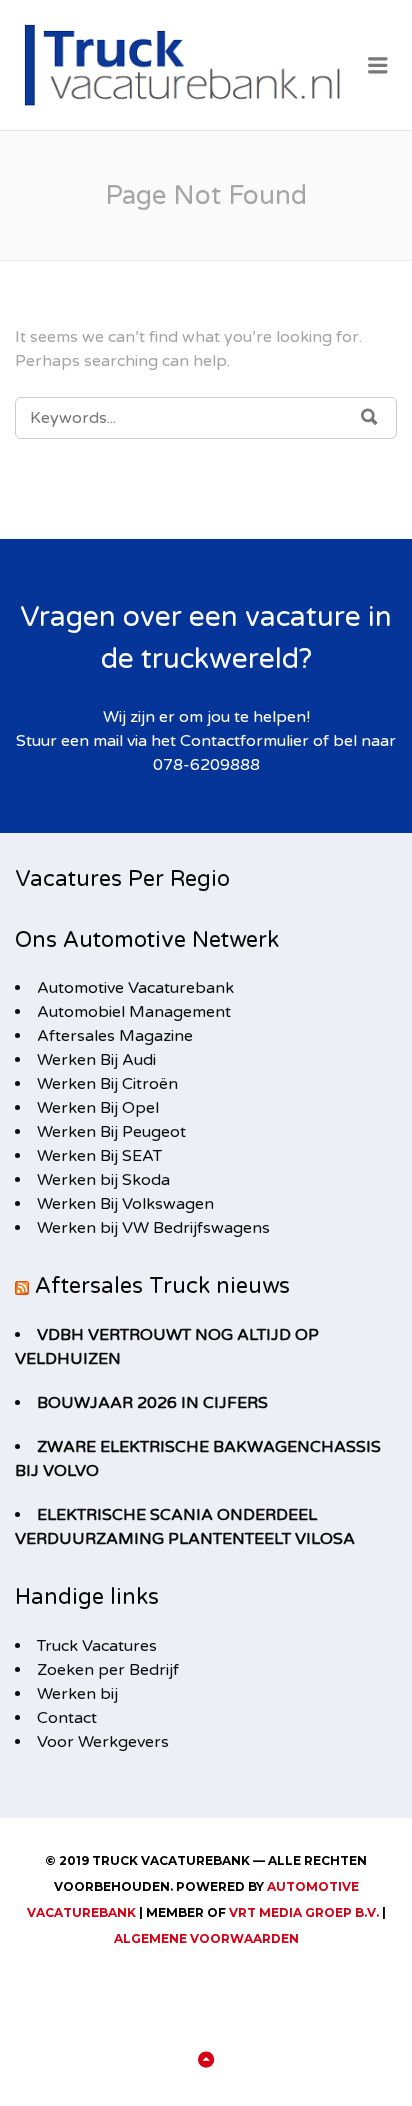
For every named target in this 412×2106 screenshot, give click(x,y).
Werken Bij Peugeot (111, 1132)
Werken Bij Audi (96, 1060)
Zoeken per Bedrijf (108, 1670)
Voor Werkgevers (103, 1742)
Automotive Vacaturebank (135, 988)
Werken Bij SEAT (99, 1156)
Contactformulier (244, 741)
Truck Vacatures (97, 1646)
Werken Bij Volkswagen (125, 1204)
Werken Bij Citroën (107, 1084)
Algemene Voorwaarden (206, 1938)
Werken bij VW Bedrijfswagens (153, 1228)
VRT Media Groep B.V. (304, 1912)
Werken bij (77, 1694)
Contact (67, 1718)
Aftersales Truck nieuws (162, 1286)
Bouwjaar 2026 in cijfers (152, 1403)
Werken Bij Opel (98, 1108)
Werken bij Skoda (103, 1180)
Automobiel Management (134, 1012)
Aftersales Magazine (115, 1036)
